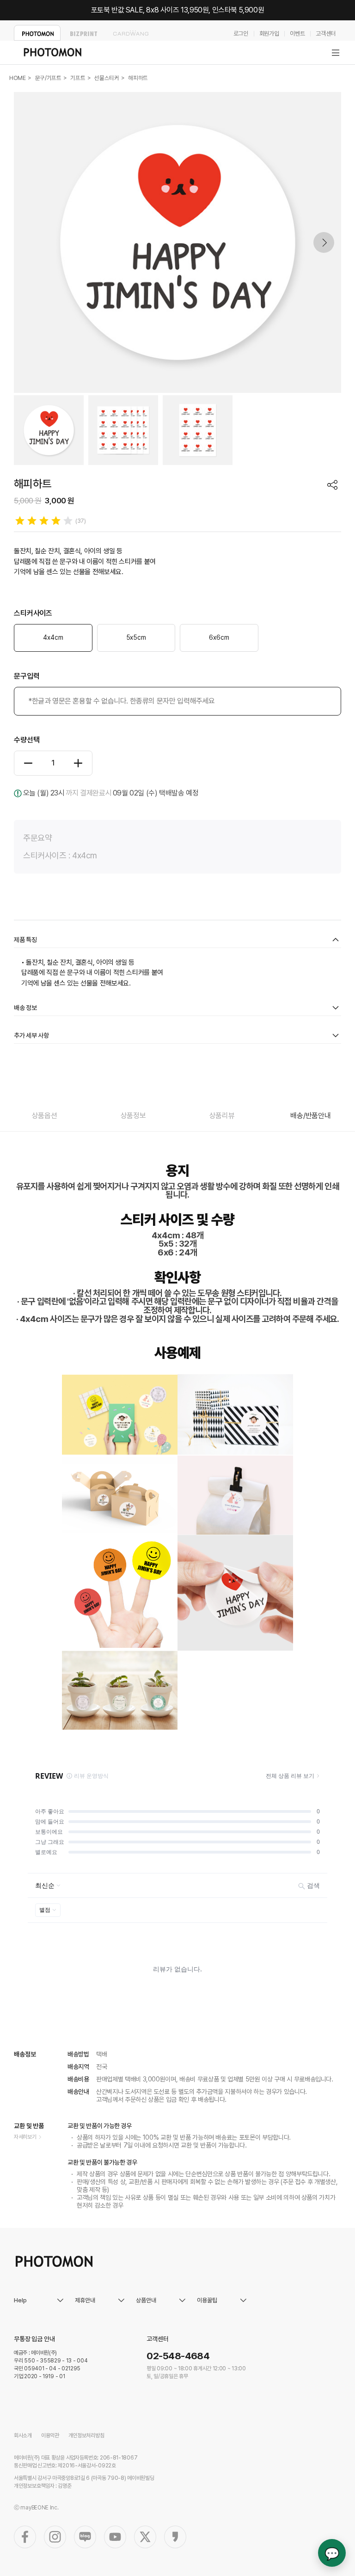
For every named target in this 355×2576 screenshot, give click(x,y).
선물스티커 (107, 78)
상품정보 (133, 1116)
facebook (25, 2537)
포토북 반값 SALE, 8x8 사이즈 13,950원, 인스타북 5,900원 (178, 10)
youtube (115, 2537)
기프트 (78, 78)
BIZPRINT (84, 33)
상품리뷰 (222, 1116)
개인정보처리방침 (86, 2435)
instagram (55, 2537)
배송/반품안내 (311, 1116)
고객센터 (326, 34)
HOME (18, 78)
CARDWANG (131, 33)
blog (85, 2537)
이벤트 (297, 34)
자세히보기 (25, 2137)
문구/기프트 (48, 78)
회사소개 (23, 2435)
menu (336, 53)
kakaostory (175, 2537)
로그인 (241, 34)
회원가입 (269, 34)
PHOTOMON (37, 33)
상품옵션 (44, 1116)
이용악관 (50, 2435)
